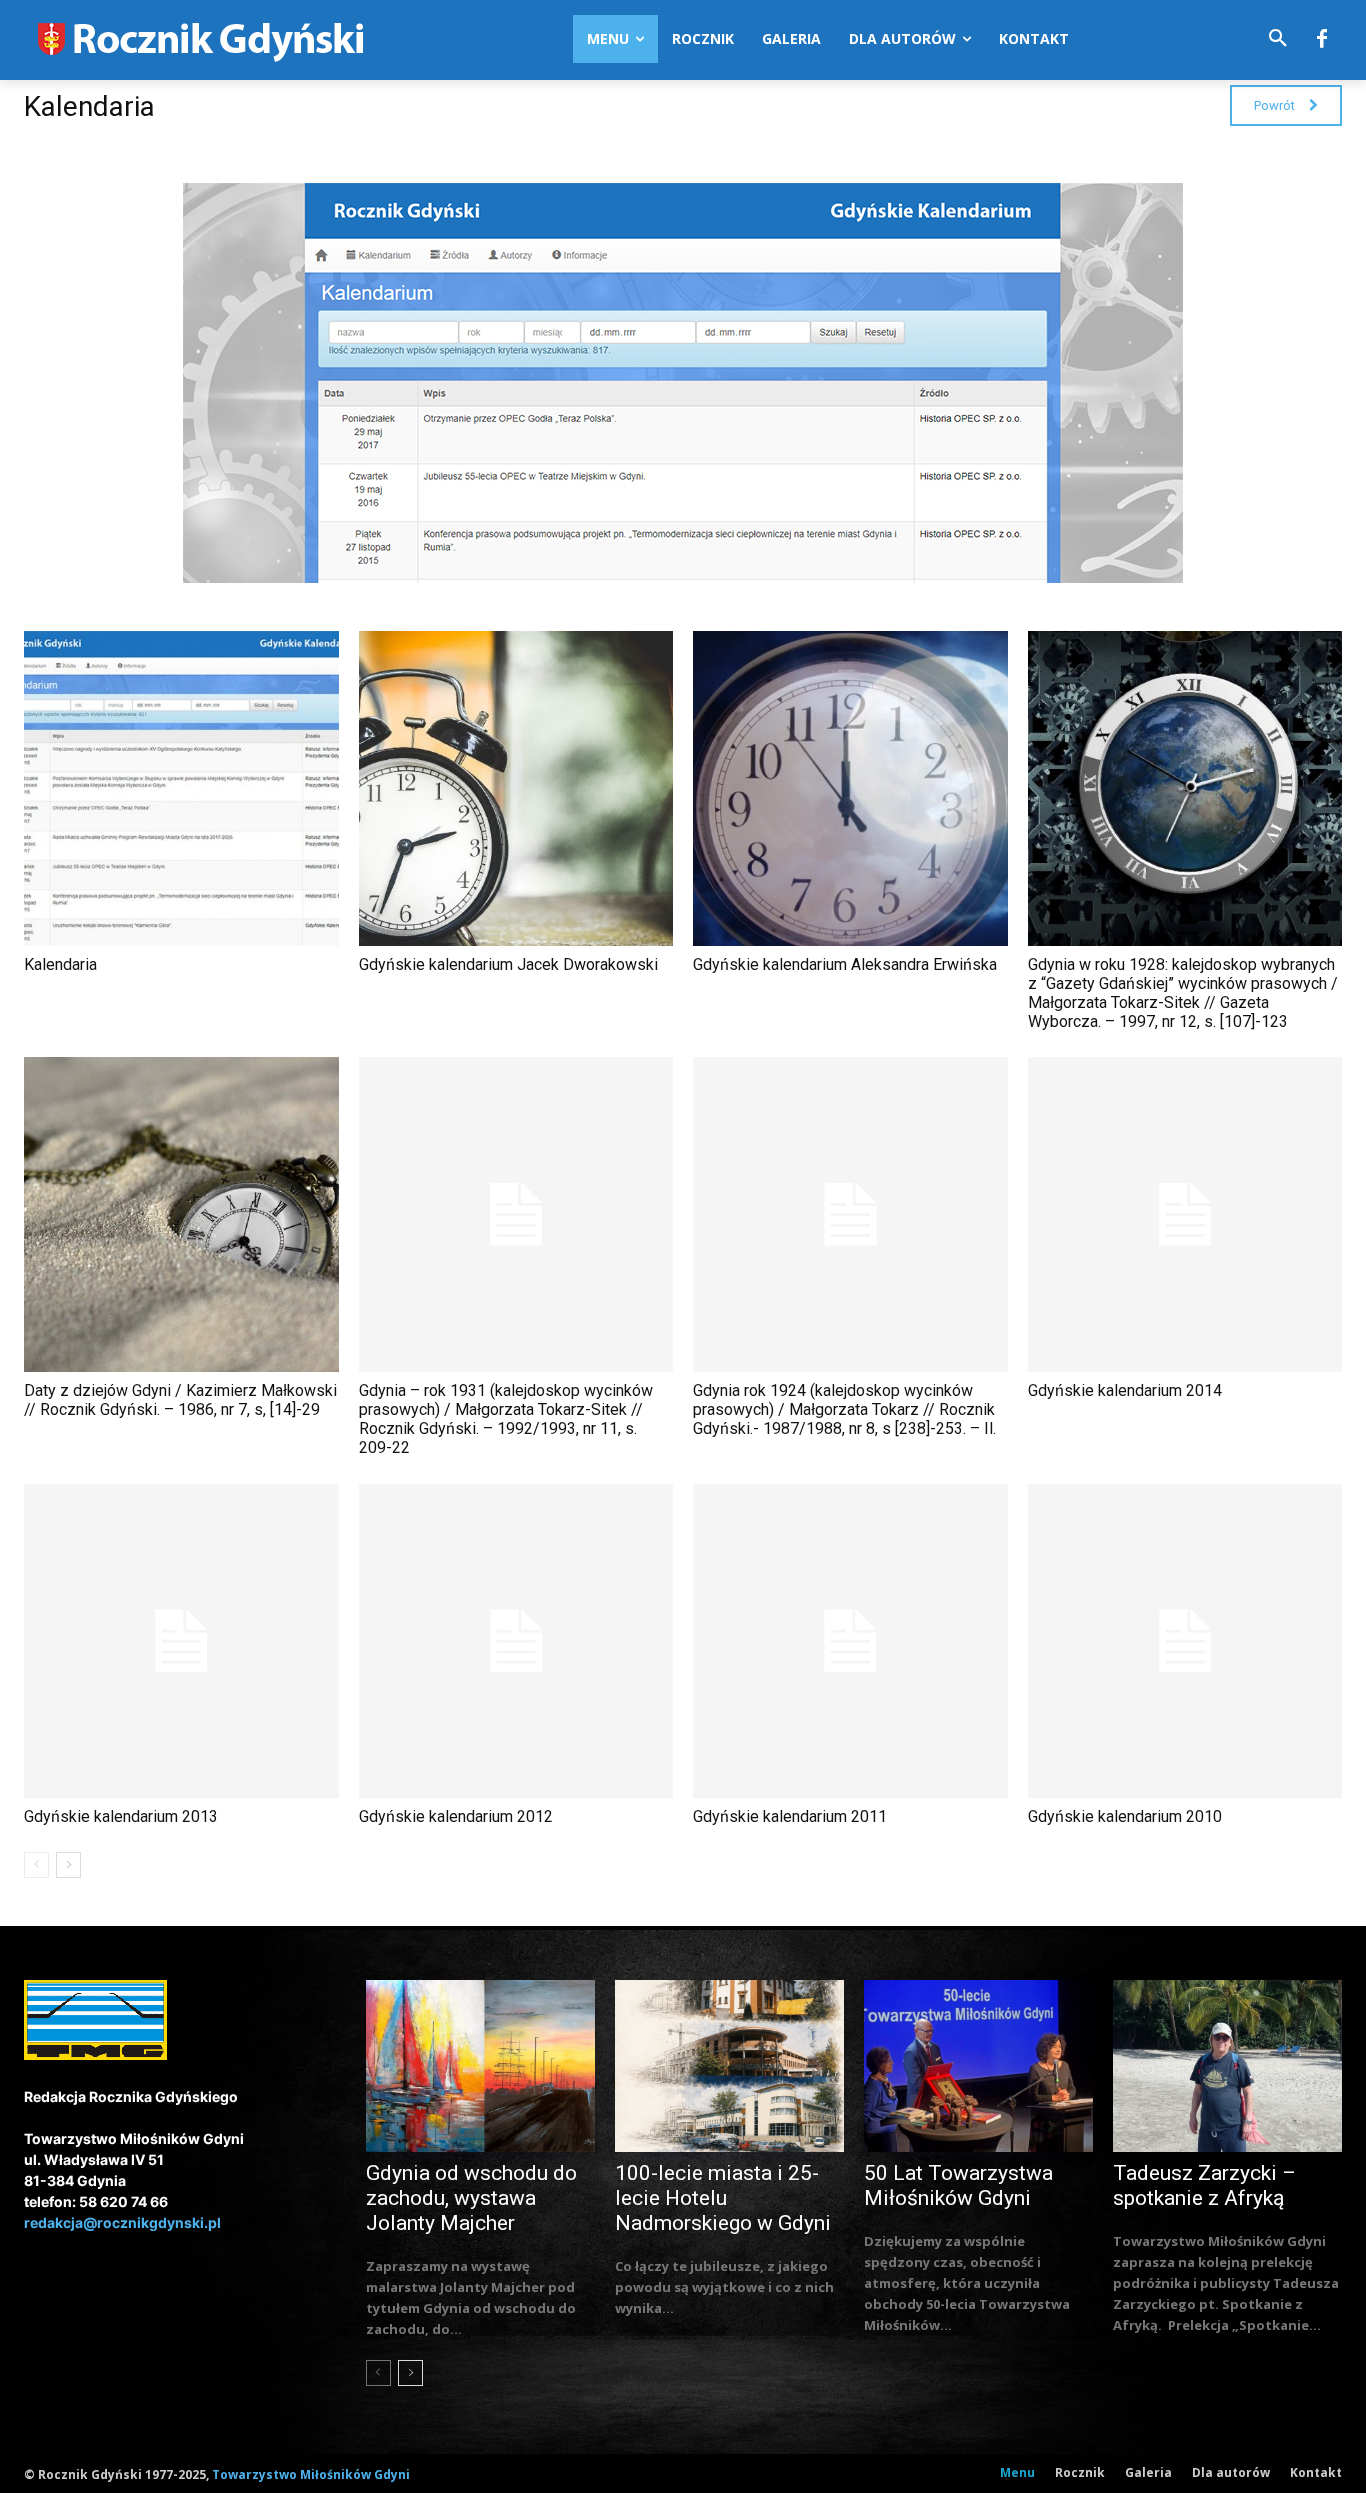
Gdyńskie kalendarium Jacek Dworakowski (508, 964)
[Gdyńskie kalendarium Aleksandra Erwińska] (850, 788)
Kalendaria (60, 964)
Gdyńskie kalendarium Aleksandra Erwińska (845, 964)
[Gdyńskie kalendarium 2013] (181, 1641)
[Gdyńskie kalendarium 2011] (850, 1641)
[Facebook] (1322, 40)
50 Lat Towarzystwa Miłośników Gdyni (958, 2185)
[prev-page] (36, 1865)
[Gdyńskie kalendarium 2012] (516, 1641)
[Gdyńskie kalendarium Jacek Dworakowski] (516, 788)
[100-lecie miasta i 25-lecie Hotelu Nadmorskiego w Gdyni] (729, 2066)
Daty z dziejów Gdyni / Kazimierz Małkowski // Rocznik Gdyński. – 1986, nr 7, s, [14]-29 (180, 1400)
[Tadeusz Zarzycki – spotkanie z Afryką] (1227, 2066)
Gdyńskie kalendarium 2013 (121, 1816)
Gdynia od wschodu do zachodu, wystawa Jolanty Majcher (471, 2198)
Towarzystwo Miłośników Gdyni (311, 2474)
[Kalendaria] (181, 788)
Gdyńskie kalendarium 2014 (1125, 1390)
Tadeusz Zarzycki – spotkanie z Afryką (1204, 2185)
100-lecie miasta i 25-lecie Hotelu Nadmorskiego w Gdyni (723, 2198)
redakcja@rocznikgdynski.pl (122, 2222)
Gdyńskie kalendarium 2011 (790, 1816)
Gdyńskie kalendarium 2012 (456, 1816)
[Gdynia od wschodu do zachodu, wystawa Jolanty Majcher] (480, 2066)
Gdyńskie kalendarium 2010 (1125, 1816)
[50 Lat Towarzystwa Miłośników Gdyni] (978, 2066)
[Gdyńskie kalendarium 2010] (1185, 1641)
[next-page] (68, 1865)
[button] (1278, 39)
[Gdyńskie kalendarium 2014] (1185, 1214)
